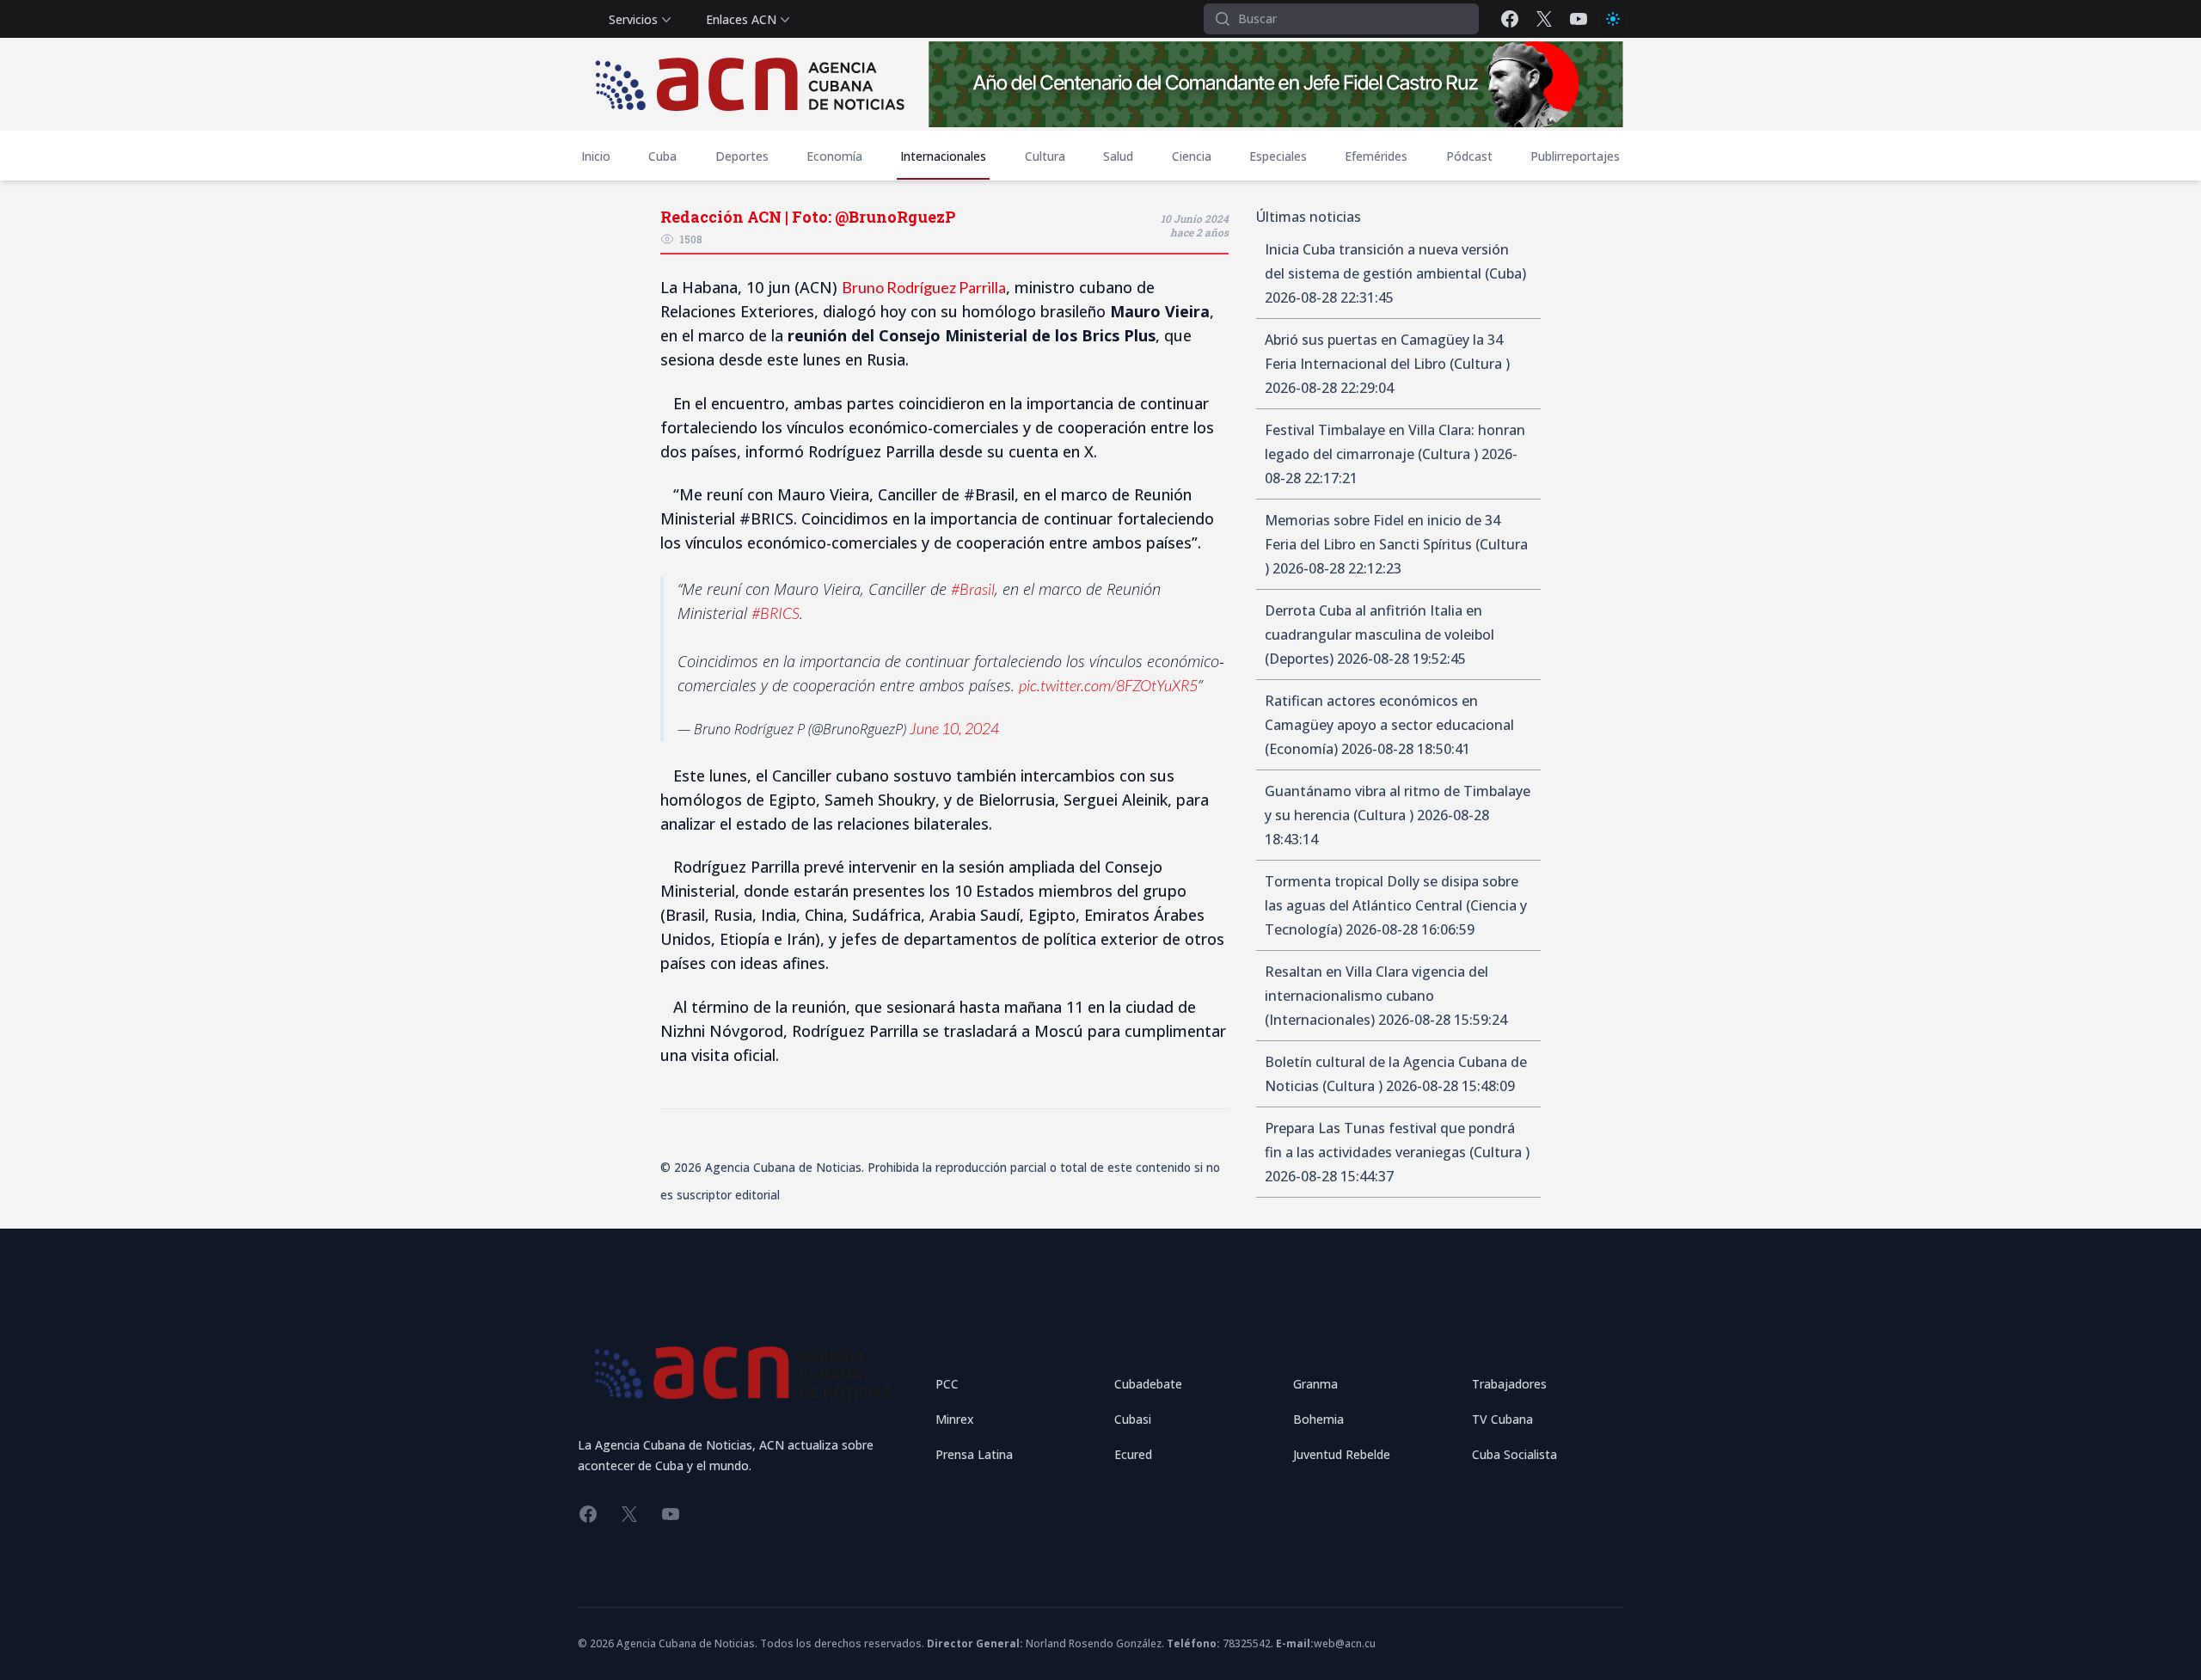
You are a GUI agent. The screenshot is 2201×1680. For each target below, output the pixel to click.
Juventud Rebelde (1342, 1454)
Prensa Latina (974, 1454)
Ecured (1133, 1454)
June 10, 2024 (954, 728)
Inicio (596, 156)
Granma (1315, 1384)
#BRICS (776, 613)
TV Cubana (1502, 1419)
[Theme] (1613, 19)
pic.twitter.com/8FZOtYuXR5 (1108, 685)
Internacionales (943, 156)
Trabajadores (1509, 1384)
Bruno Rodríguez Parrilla (924, 287)
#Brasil (973, 589)
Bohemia (1318, 1419)
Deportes (742, 156)
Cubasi (1133, 1419)
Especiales (1278, 156)
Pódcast (1469, 156)
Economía (834, 156)
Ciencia (1192, 156)
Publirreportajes (1575, 156)
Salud (1118, 156)
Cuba (662, 156)
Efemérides (1376, 156)
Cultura (1045, 156)
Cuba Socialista (1514, 1454)
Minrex (955, 1419)
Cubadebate (1148, 1384)
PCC (947, 1384)
